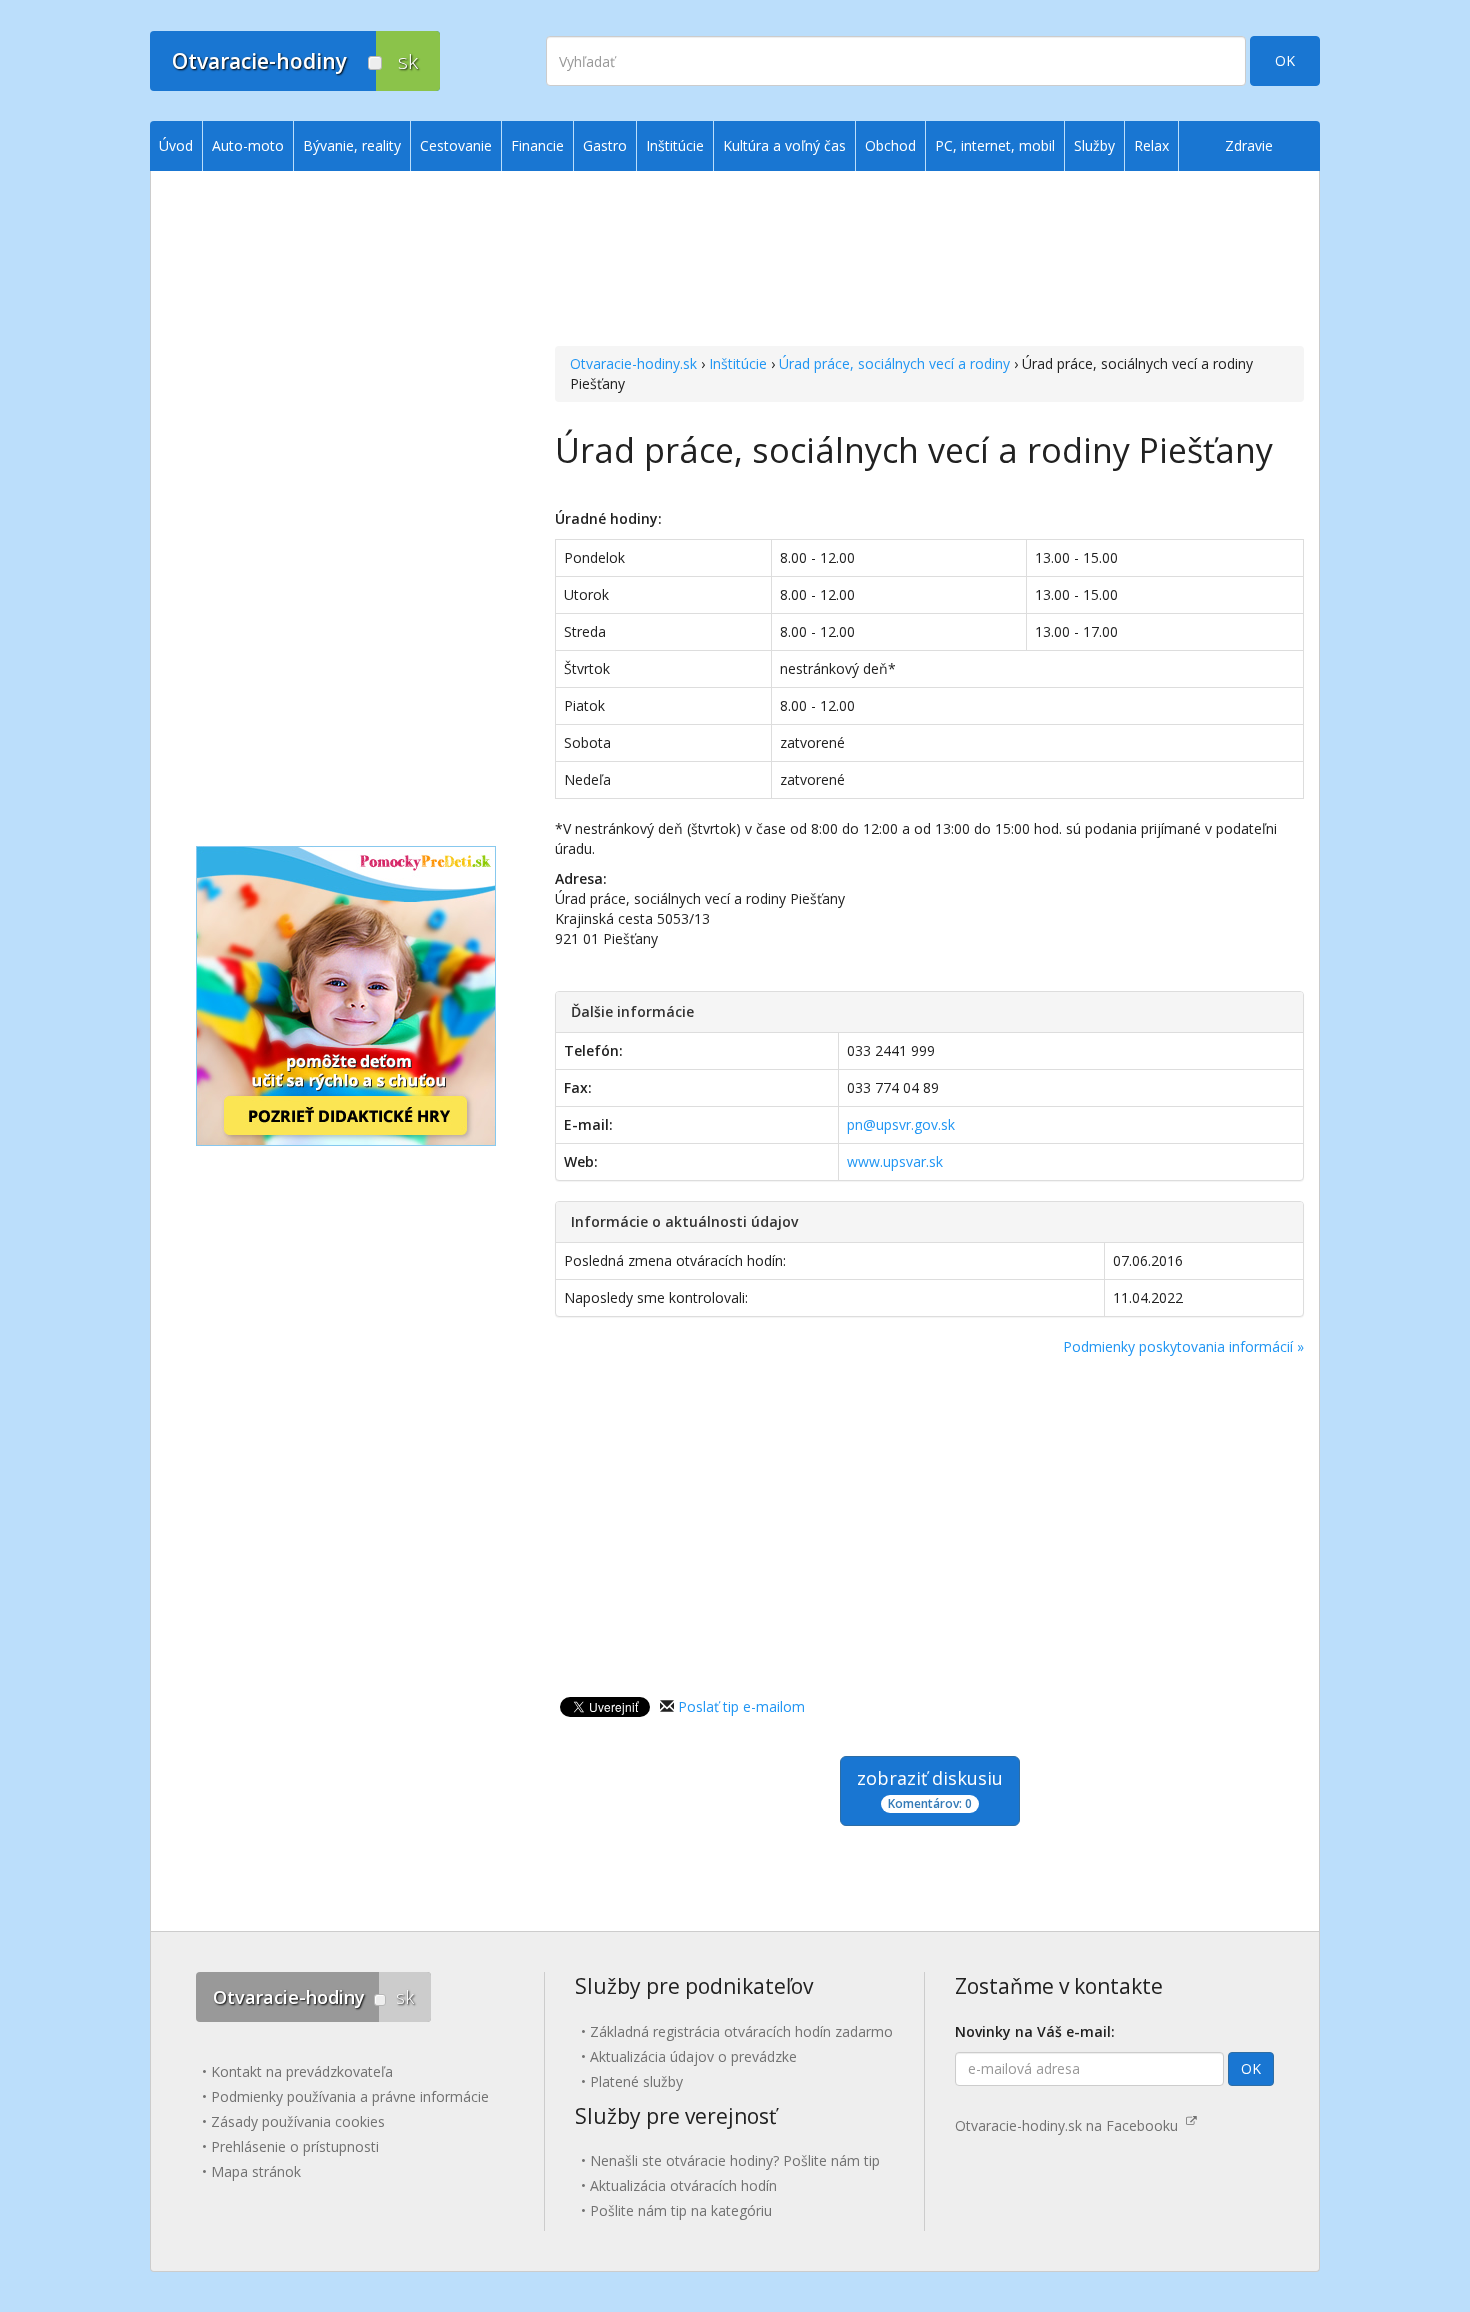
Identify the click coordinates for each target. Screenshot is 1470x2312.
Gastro (605, 145)
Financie (537, 145)
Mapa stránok (256, 2171)
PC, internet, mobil (995, 145)
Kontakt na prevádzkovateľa (302, 2071)
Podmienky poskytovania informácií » (1183, 1346)
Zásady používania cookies (298, 2121)
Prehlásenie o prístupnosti (295, 2146)
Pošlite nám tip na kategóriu (681, 2210)
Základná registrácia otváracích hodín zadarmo (741, 2031)
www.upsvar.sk (895, 1161)
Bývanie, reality (352, 145)
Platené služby (636, 2081)
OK (1285, 60)
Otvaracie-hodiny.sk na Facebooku (1070, 2125)
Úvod (176, 145)
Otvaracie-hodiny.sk (633, 363)
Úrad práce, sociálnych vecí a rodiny (894, 363)
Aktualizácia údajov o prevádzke (693, 2056)
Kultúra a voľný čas (784, 145)
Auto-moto (248, 145)
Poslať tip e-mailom (741, 1706)
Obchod (890, 145)
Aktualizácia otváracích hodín (683, 2185)
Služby (1094, 145)
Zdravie (1249, 145)
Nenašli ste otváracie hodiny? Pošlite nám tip (735, 2160)
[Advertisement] (929, 261)
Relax (1151, 145)
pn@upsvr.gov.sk (901, 1124)
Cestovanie (456, 145)
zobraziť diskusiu (930, 1789)
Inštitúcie (738, 363)
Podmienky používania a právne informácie (350, 2096)
